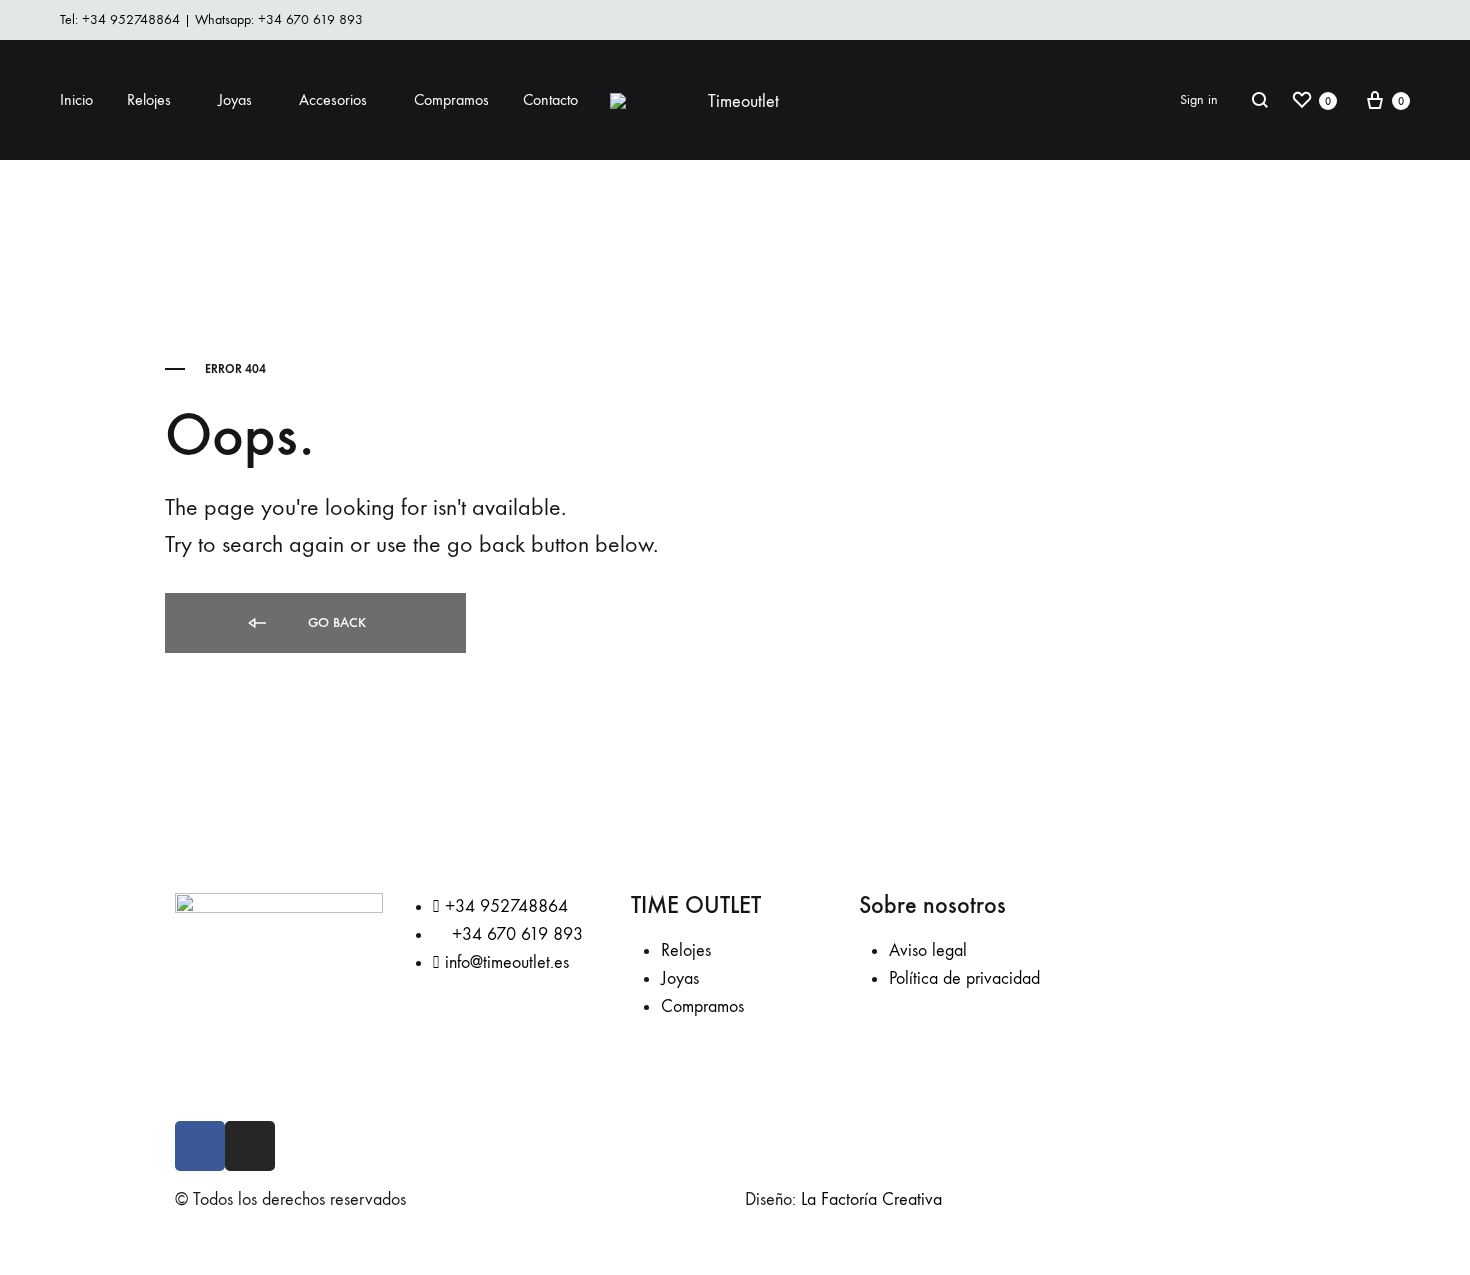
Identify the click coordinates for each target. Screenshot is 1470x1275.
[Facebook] (200, 1146)
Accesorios (333, 99)
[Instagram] (250, 1146)
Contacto (550, 99)
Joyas (235, 99)
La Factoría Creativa (871, 1199)
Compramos (451, 99)
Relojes (149, 99)
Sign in (1199, 99)
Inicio (76, 99)
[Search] (1260, 100)
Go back (335, 622)
